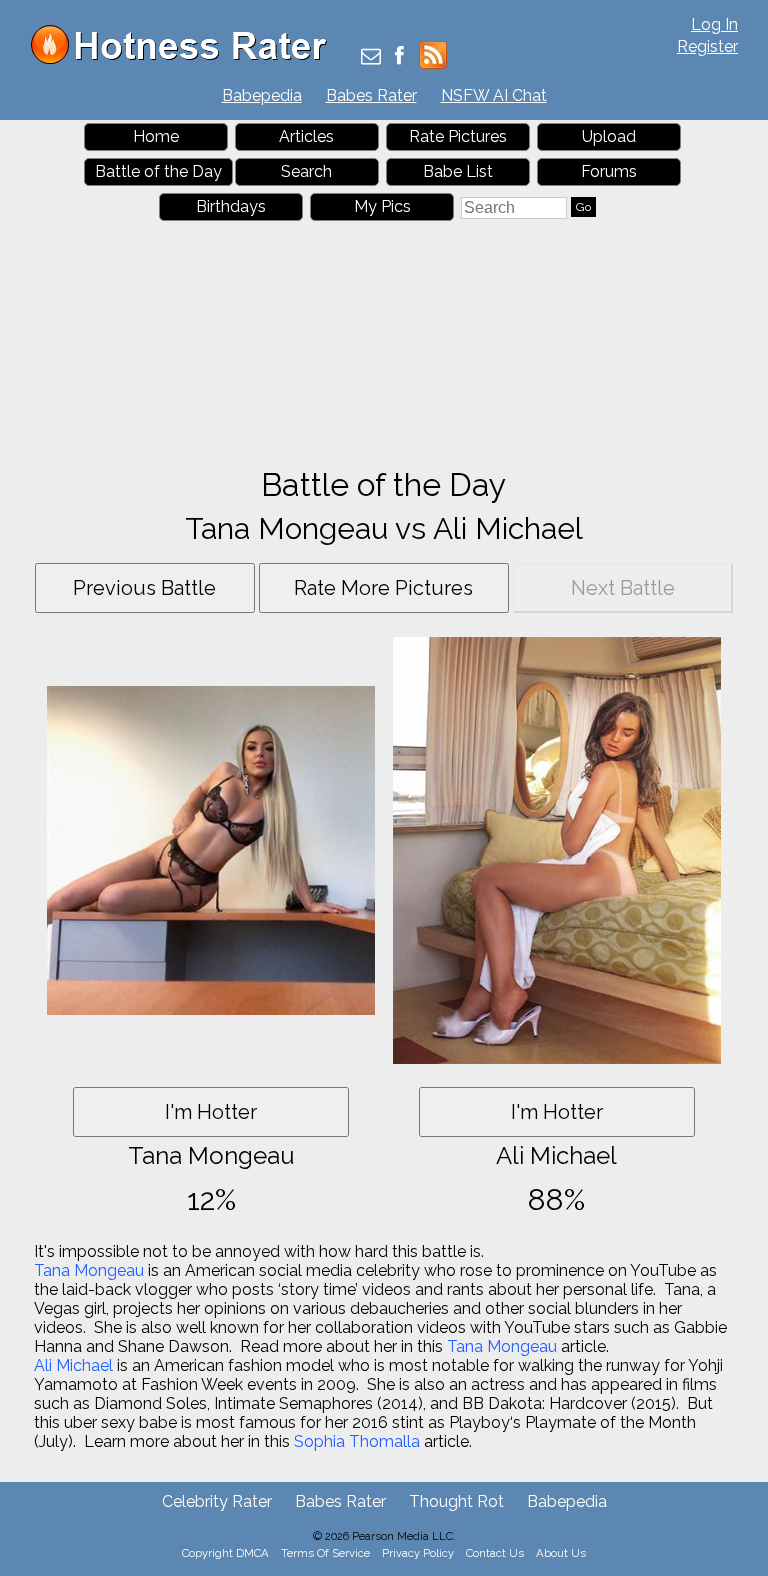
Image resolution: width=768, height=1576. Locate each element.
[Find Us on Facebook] (399, 57)
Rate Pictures (458, 136)
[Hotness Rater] (186, 59)
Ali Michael (73, 1365)
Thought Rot (456, 1501)
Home (156, 136)
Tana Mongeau (89, 1270)
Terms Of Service (325, 1553)
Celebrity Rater (217, 1501)
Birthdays (231, 206)
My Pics (382, 206)
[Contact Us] (371, 57)
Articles (306, 136)
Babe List (458, 171)
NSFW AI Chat (494, 95)
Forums (609, 171)
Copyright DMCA (225, 1553)
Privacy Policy (418, 1553)
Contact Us (495, 1553)
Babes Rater (371, 95)
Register (707, 46)
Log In (714, 24)
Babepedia (262, 95)
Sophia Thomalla (357, 1441)
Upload (609, 136)
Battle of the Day (158, 171)
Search (306, 171)
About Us (561, 1553)
